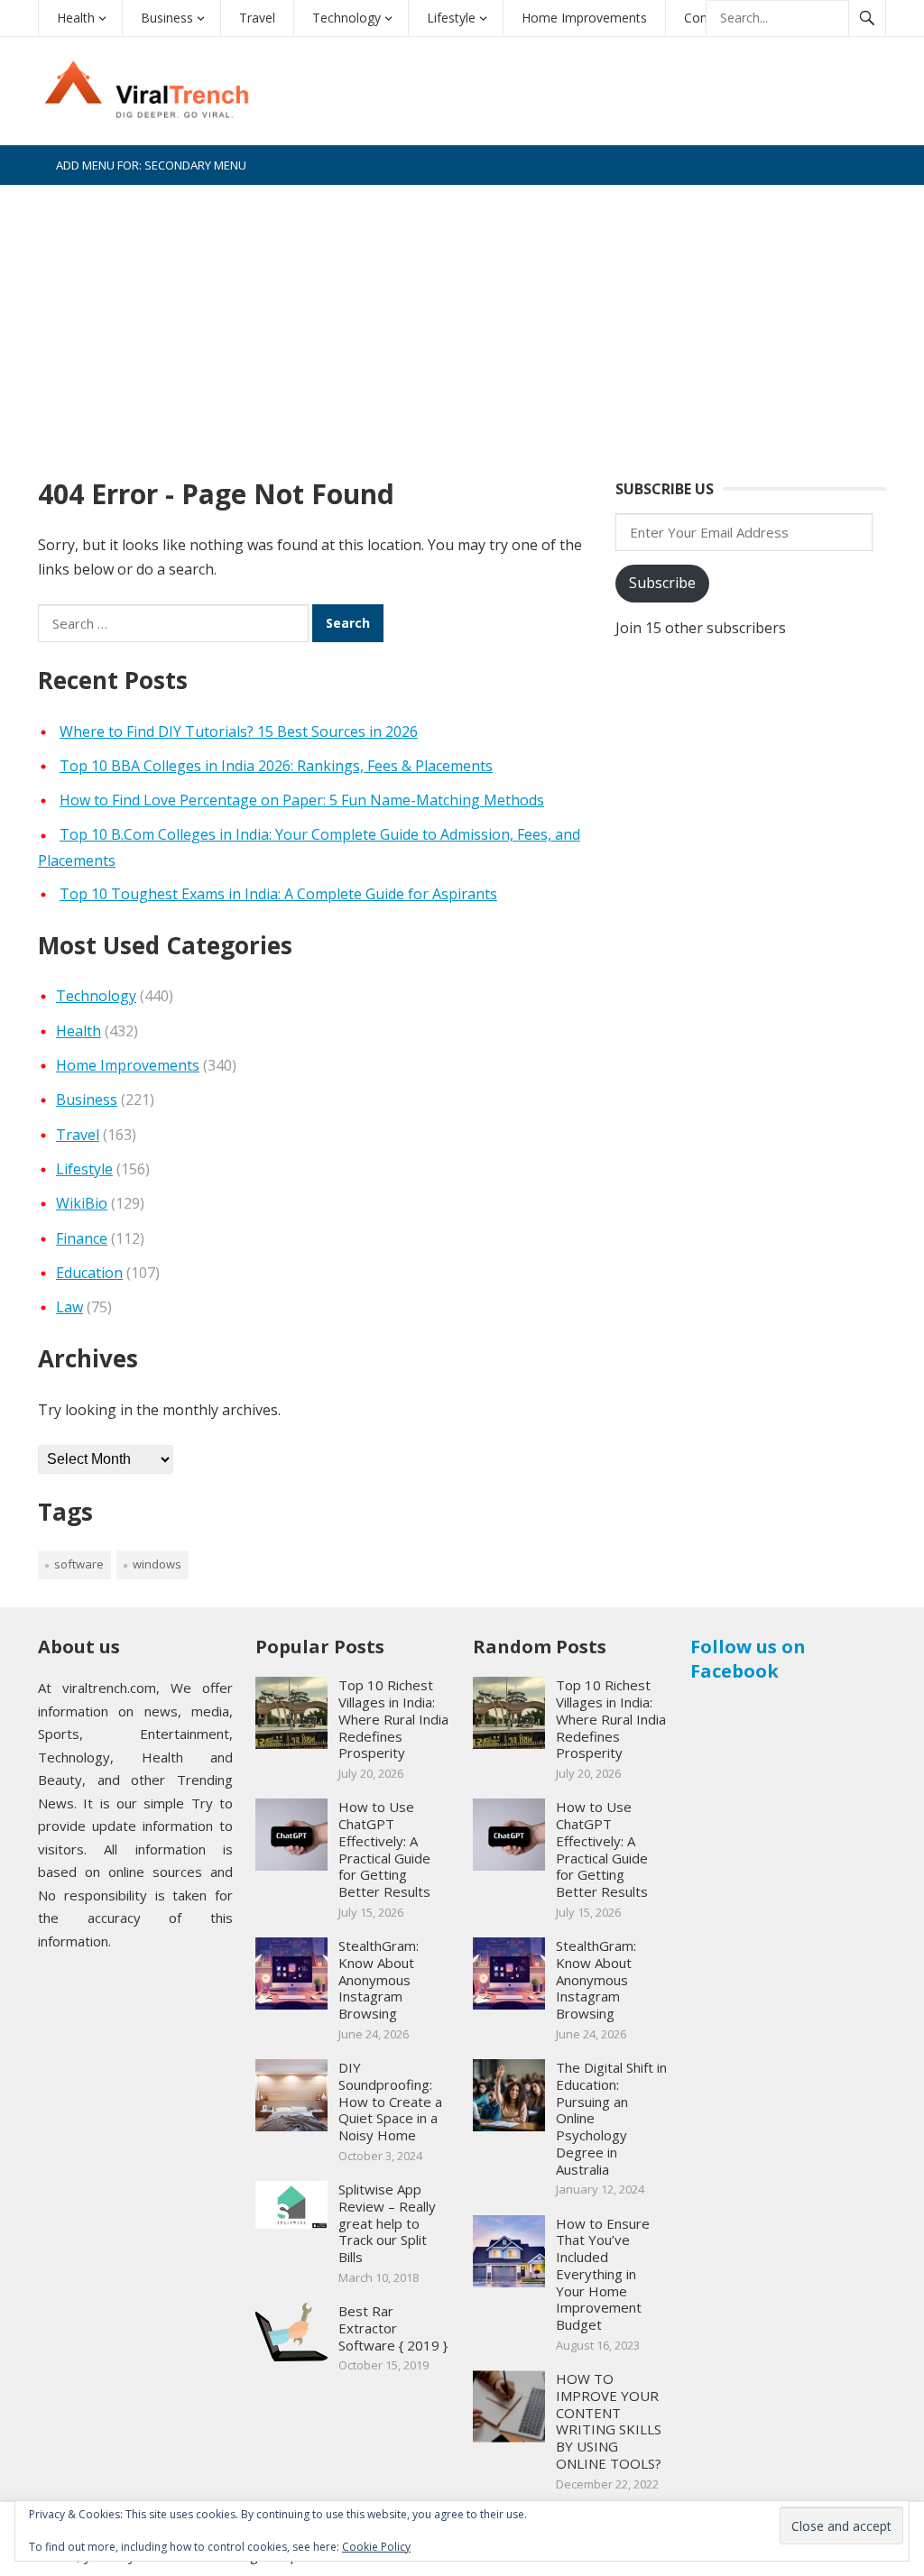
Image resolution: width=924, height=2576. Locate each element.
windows (157, 1564)
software (79, 1564)
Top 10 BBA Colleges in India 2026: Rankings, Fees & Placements (276, 766)
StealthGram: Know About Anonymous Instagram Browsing (379, 1979)
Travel (257, 18)
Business (167, 18)
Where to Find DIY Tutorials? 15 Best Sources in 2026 (239, 731)
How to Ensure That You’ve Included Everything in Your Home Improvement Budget (603, 2274)
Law (69, 1307)
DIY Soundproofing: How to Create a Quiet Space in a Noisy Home (390, 2101)
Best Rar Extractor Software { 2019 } (393, 2328)
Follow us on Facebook (748, 1659)
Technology (346, 18)
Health (76, 18)
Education (89, 1273)
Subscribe (662, 583)
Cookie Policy (376, 2547)
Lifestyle (451, 18)
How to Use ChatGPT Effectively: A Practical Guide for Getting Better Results (384, 1849)
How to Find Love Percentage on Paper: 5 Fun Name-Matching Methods (302, 800)
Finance (82, 1238)
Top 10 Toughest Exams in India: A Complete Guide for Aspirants (278, 894)
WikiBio (82, 1203)
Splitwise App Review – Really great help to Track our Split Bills (387, 2223)
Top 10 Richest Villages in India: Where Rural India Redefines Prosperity (393, 1719)
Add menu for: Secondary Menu (151, 165)
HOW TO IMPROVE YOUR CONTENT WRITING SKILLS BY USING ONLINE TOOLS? (609, 2421)
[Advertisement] (462, 320)
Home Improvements (584, 18)
